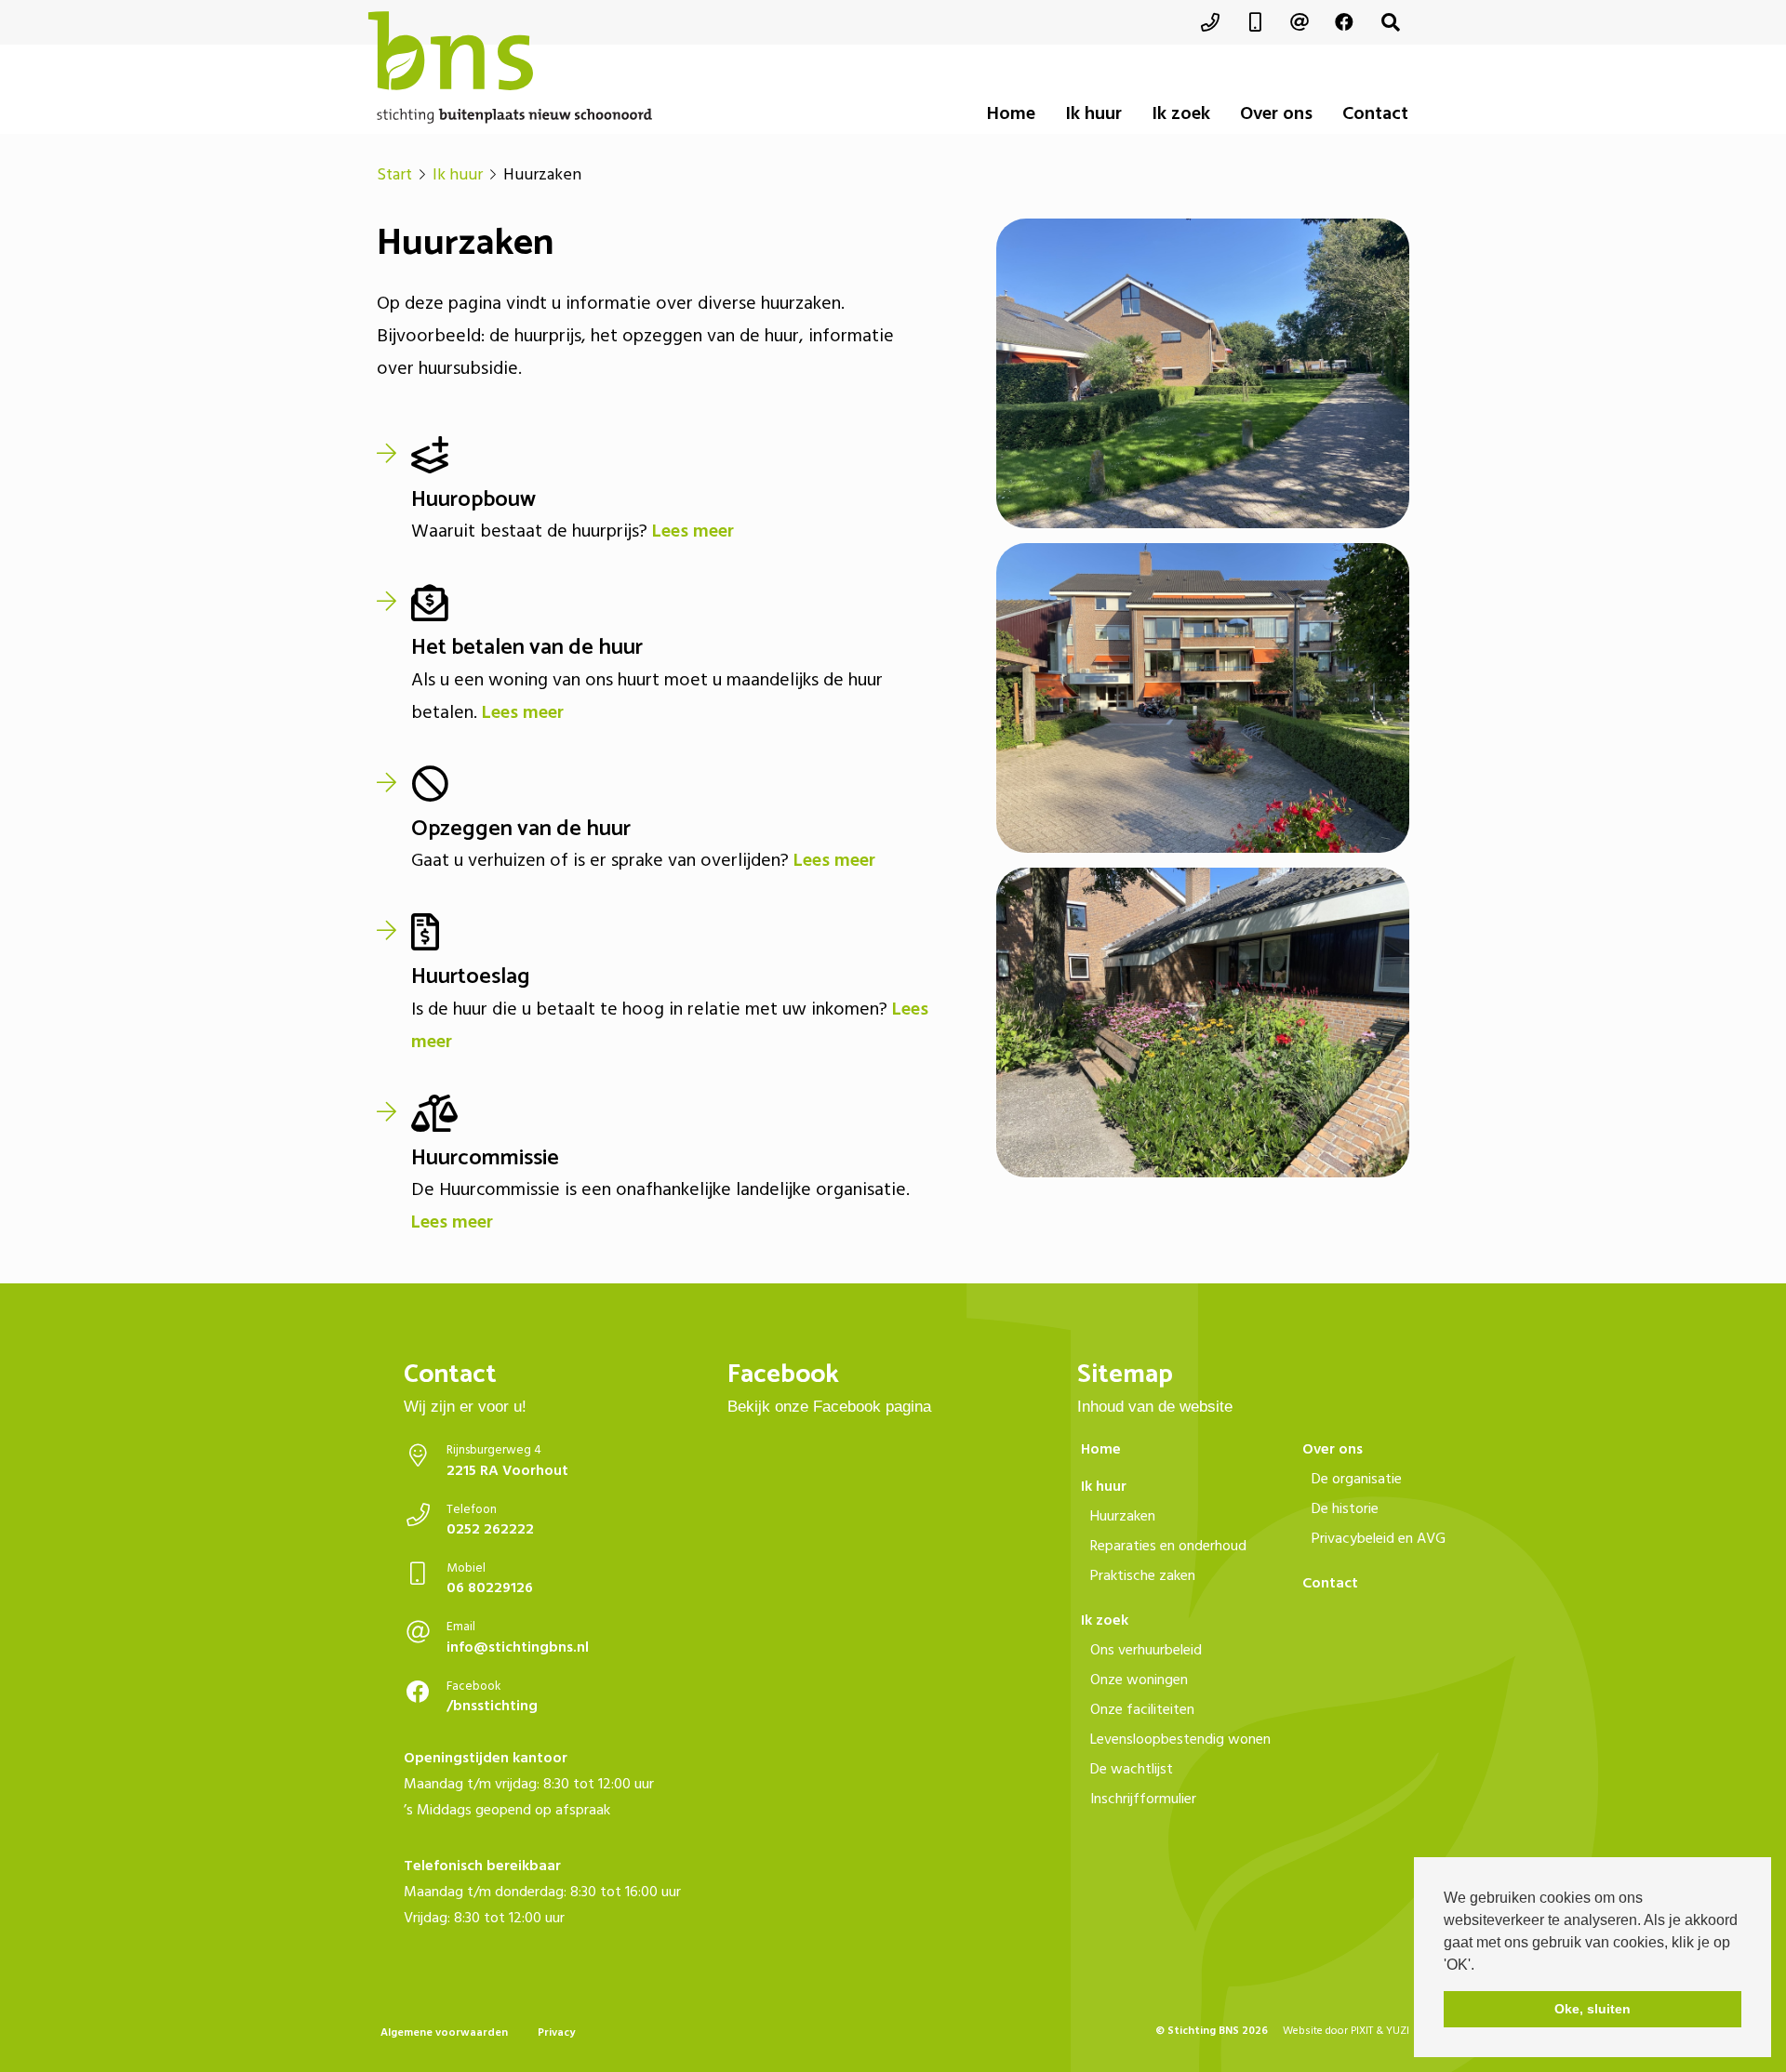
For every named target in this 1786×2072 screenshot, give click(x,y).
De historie (1345, 1508)
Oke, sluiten (1593, 2009)
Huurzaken (1123, 1516)
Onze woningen (1139, 1680)
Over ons (1276, 113)
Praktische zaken (1143, 1575)
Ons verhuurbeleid (1146, 1650)
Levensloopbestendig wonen (1180, 1739)
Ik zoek (1181, 113)
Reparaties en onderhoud (1168, 1546)
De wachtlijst (1132, 1769)
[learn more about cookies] (1481, 1966)
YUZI (1398, 2031)
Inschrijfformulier (1143, 1799)
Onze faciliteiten (1142, 1709)
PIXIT (1362, 2031)
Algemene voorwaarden (444, 2032)
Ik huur (1093, 113)
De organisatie (1357, 1479)
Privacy (556, 2032)
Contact (1375, 113)
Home (1011, 113)
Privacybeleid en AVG (1379, 1538)
